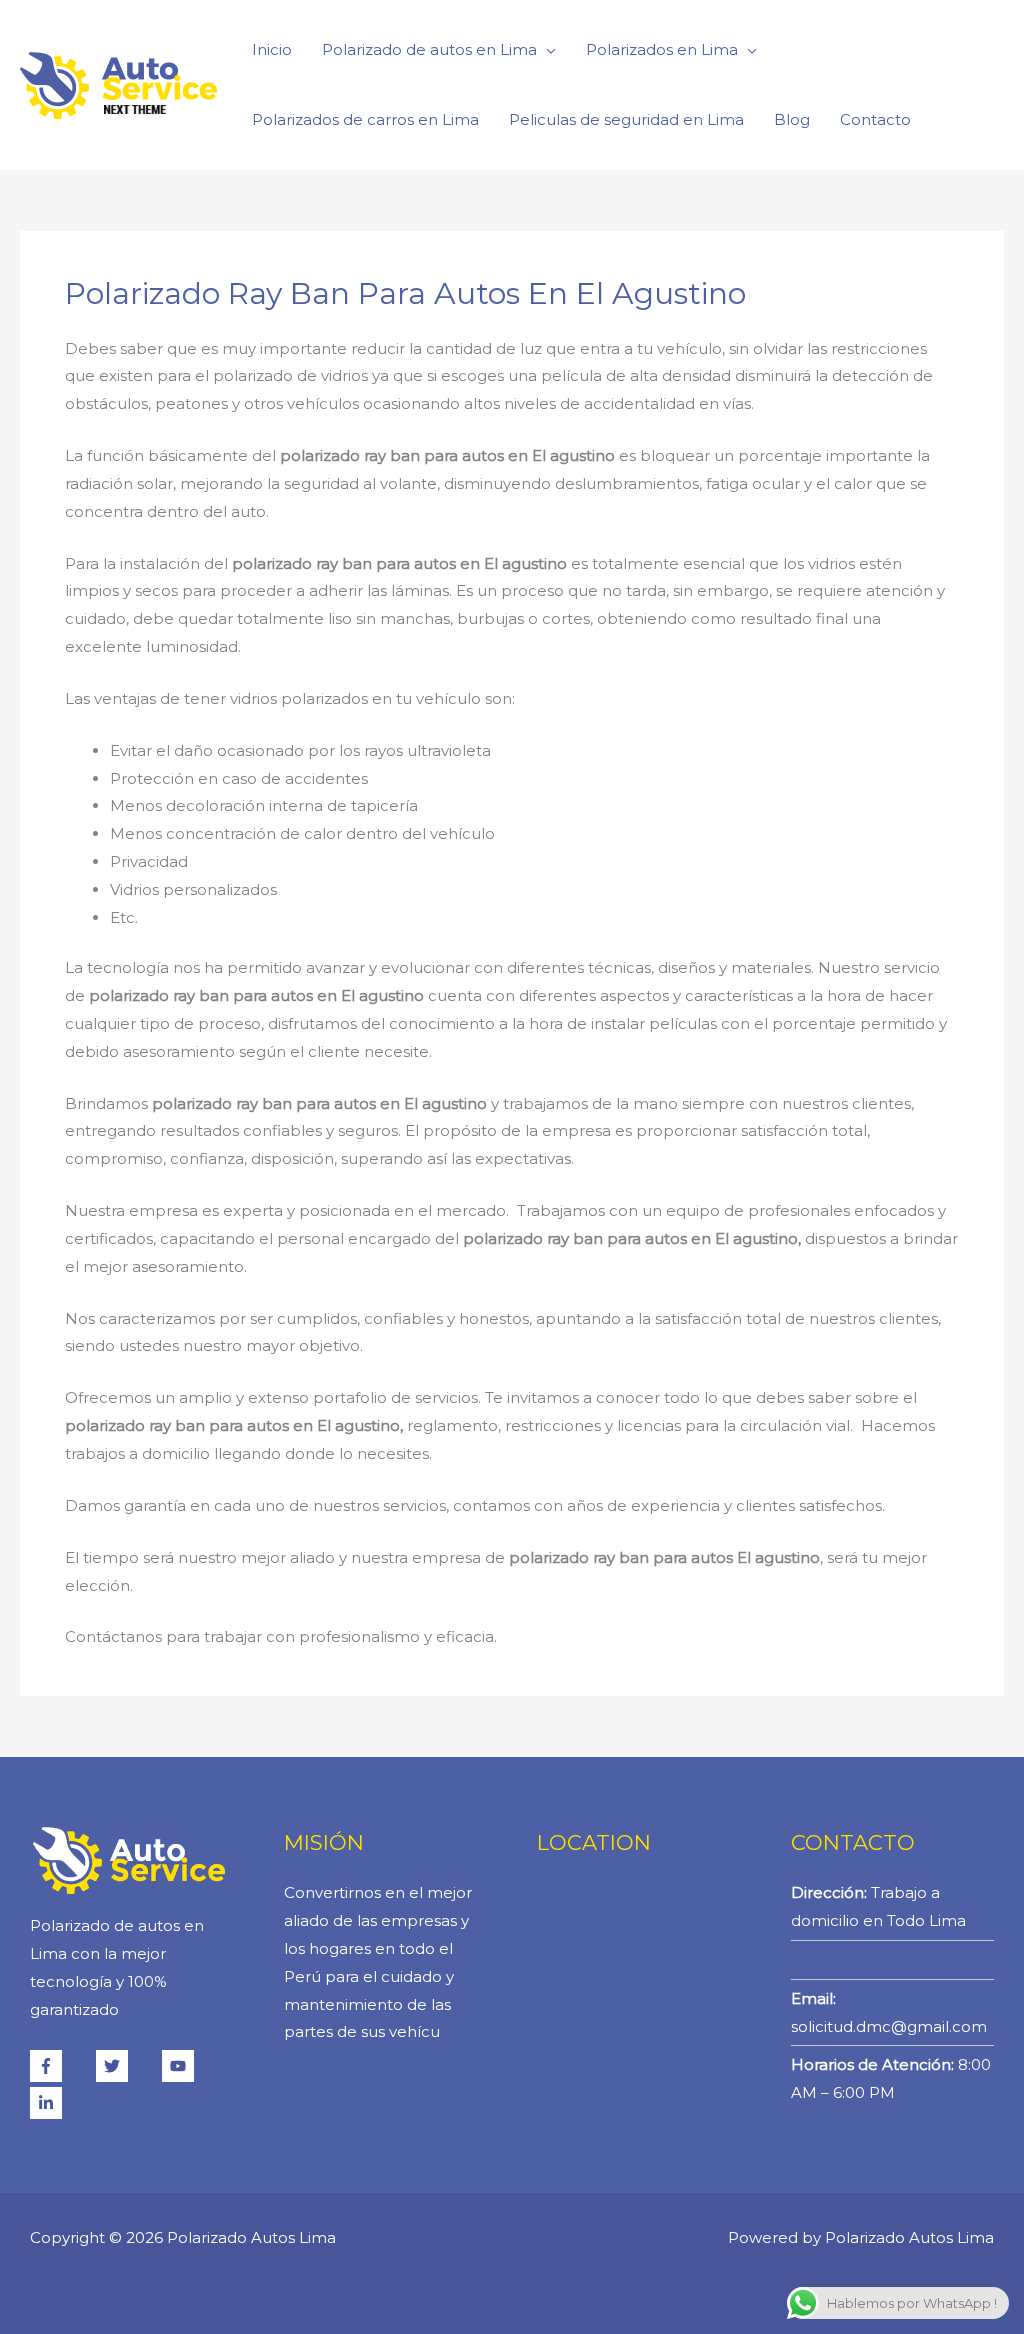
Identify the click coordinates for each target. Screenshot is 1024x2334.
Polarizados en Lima (662, 49)
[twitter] (127, 2066)
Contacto (875, 119)
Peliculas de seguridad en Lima (626, 119)
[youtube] (193, 2066)
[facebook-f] (61, 2066)
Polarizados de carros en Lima (365, 119)
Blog (792, 119)
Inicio (272, 49)
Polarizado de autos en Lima (429, 49)
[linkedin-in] (48, 2103)
